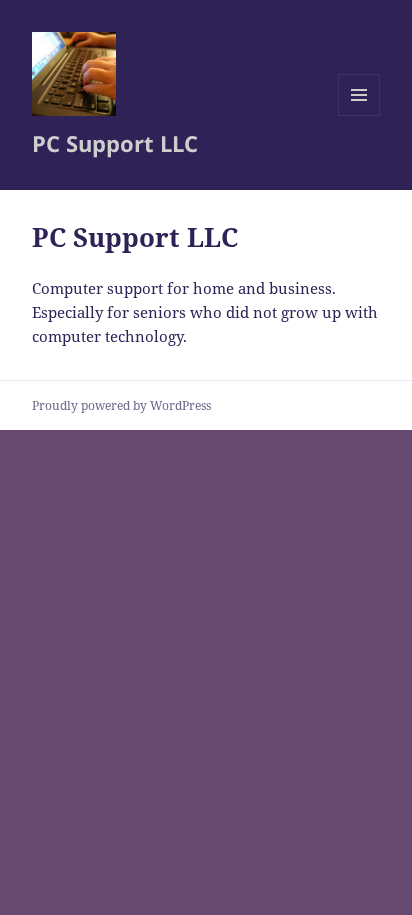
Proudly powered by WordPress (121, 405)
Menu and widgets (359, 115)
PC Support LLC (115, 143)
